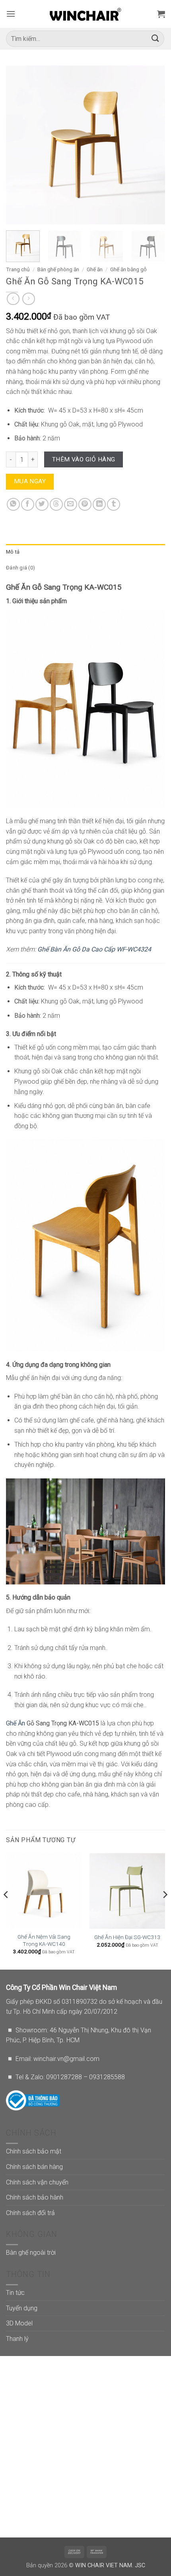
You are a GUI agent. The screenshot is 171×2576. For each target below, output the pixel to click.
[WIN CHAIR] (86, 14)
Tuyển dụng (22, 2308)
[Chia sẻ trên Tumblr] (114, 505)
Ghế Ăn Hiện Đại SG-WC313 (127, 1937)
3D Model (19, 2323)
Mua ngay (30, 481)
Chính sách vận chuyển (37, 2182)
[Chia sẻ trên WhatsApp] (13, 505)
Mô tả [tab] (13, 552)
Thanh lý (17, 2339)
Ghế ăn (95, 269)
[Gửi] (155, 39)
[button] (11, 14)
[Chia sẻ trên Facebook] (28, 505)
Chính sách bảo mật (34, 2151)
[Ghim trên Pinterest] (85, 505)
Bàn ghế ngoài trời (31, 2253)
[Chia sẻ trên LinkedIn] (99, 505)
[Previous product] (28, 299)
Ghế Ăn (16, 1723)
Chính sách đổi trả (30, 2213)
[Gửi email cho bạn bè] (71, 505)
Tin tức (15, 2293)
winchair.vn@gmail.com (66, 2059)
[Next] (152, 145)
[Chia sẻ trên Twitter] (42, 505)
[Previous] (19, 145)
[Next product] (13, 299)
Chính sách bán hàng (34, 2167)
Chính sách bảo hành (35, 2197)
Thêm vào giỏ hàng (84, 459)
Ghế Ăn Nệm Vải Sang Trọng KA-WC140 (44, 1940)
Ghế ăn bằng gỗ (128, 269)
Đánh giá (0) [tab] (20, 568)
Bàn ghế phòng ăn (58, 269)
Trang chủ (18, 269)
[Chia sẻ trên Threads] (56, 505)
